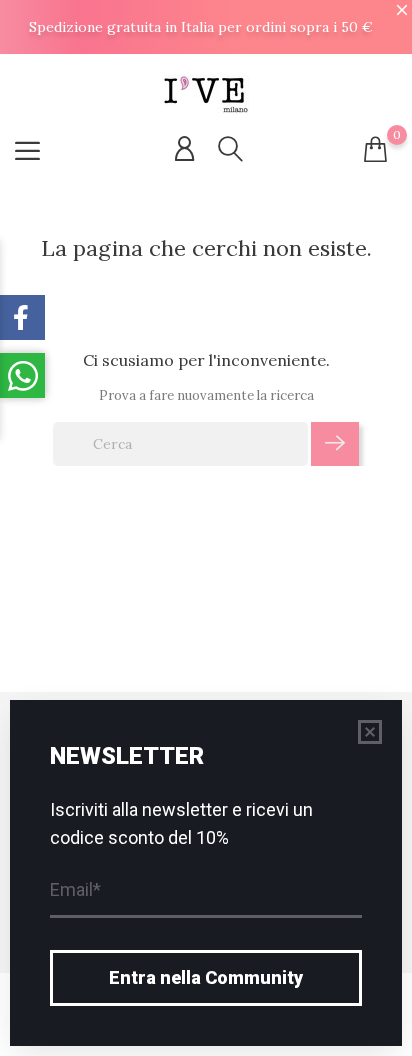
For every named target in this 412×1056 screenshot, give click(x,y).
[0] (375, 149)
